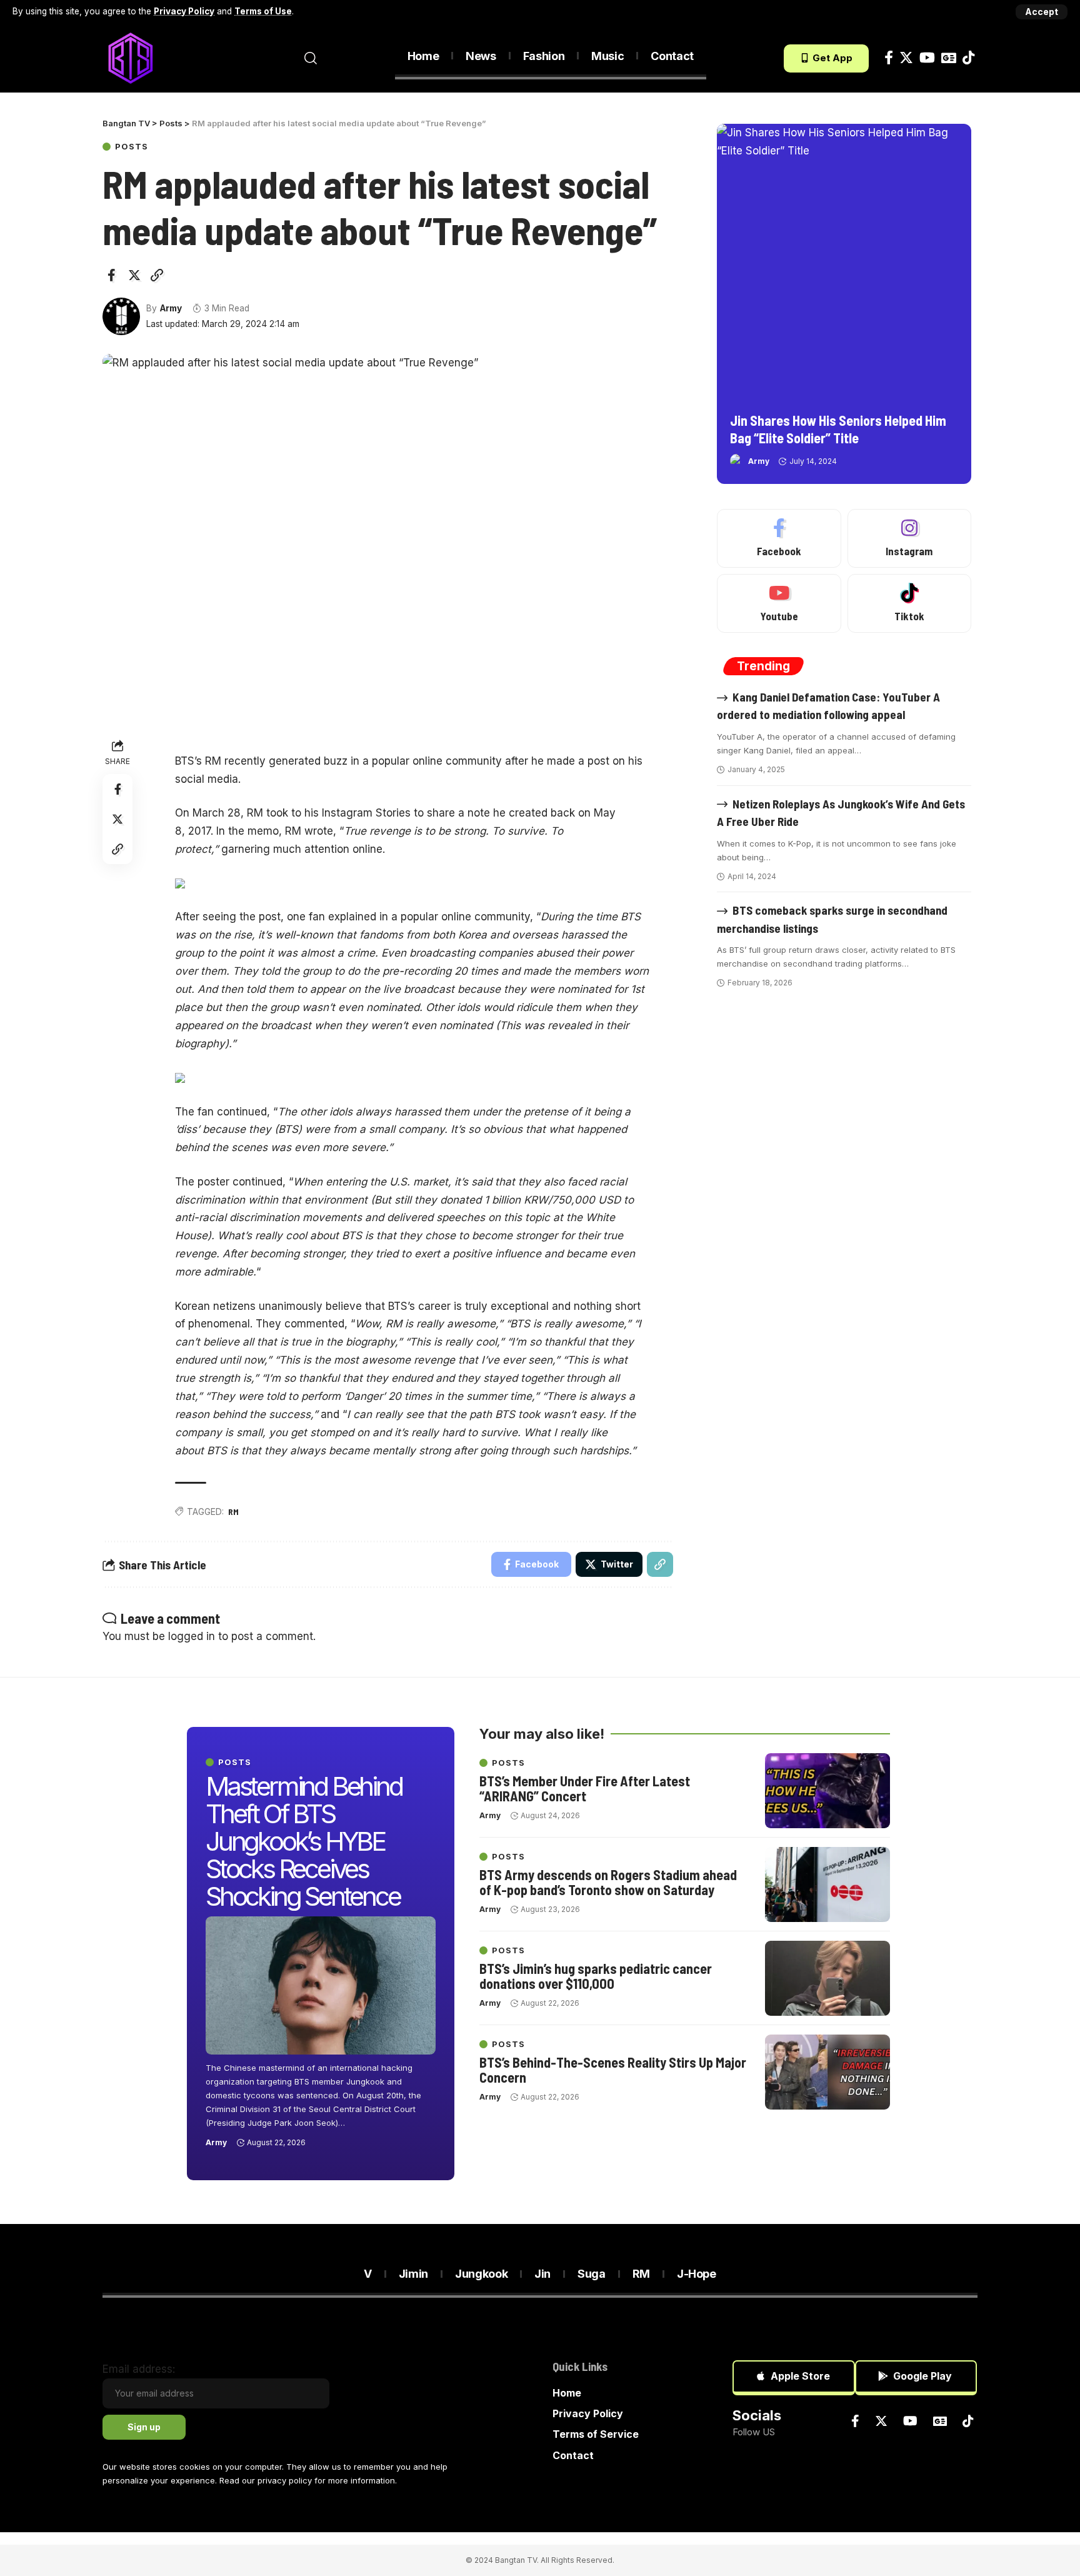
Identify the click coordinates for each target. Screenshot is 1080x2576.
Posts (132, 147)
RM (233, 1512)
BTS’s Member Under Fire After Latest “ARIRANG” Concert (585, 1788)
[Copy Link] (157, 275)
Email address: (139, 2369)
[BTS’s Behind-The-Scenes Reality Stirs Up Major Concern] (827, 2072)
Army (171, 308)
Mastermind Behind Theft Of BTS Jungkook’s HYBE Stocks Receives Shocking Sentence (304, 1841)
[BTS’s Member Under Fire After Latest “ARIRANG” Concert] (827, 1791)
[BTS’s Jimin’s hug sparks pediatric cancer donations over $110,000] (827, 1978)
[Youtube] (779, 603)
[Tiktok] (968, 58)
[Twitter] (906, 58)
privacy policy (285, 2480)
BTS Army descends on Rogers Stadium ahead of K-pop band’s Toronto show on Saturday (608, 1882)
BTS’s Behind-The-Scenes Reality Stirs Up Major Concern (613, 2070)
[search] (311, 58)
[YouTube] (927, 58)
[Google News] (949, 58)
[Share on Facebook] (111, 275)
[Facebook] (889, 58)
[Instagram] (909, 538)
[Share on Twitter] (134, 275)
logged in (192, 1636)
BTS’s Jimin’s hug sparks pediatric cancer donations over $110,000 (596, 1976)
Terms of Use (263, 11)
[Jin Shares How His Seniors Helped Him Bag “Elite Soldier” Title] (844, 264)
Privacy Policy (184, 11)
